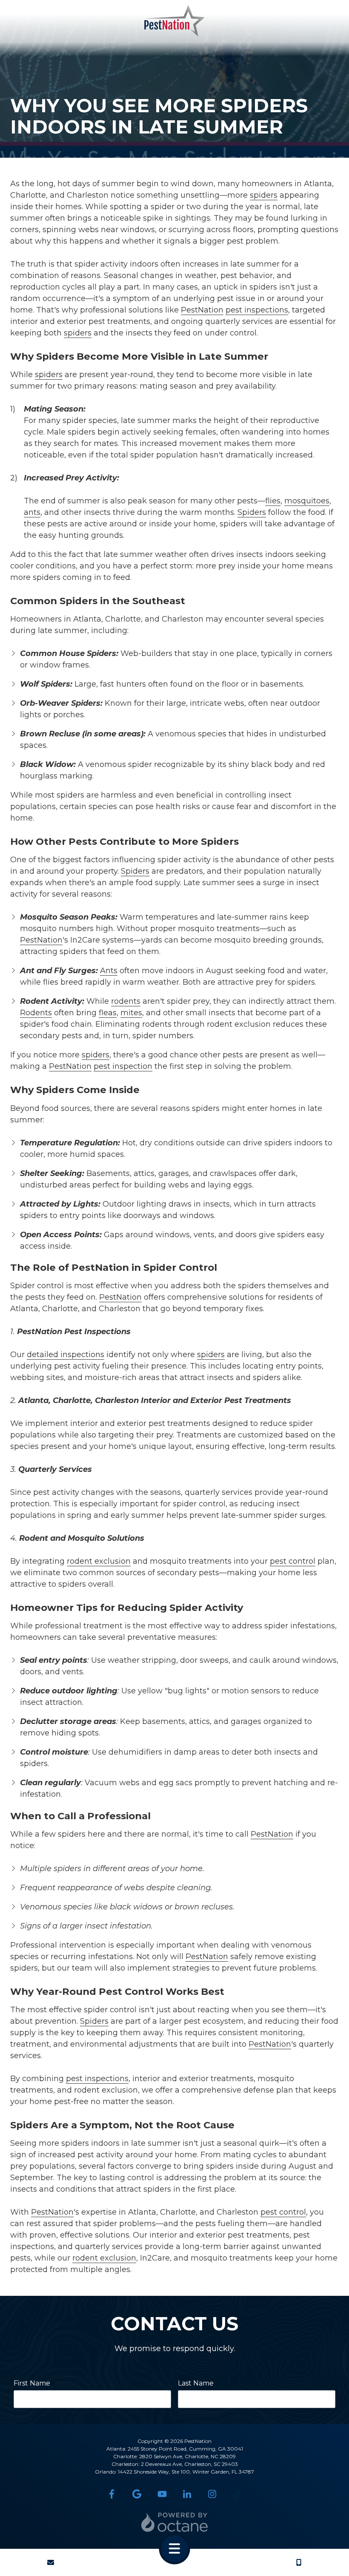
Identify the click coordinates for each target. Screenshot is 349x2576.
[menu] (174, 2549)
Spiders (252, 512)
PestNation (202, 310)
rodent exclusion (99, 1561)
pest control (293, 1561)
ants (32, 512)
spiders (264, 195)
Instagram (212, 2494)
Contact (50, 2562)
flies (273, 501)
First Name (32, 2383)
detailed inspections (66, 1355)
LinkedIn (187, 2494)
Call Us (299, 2562)
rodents (126, 1001)
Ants (109, 971)
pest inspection (123, 1066)
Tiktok (237, 2494)
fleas (108, 1013)
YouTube (162, 2494)
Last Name (196, 2383)
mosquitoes (307, 501)
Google (137, 2494)
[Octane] (175, 2522)
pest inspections (257, 310)
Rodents (36, 1013)
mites (131, 1013)
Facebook (112, 2494)
